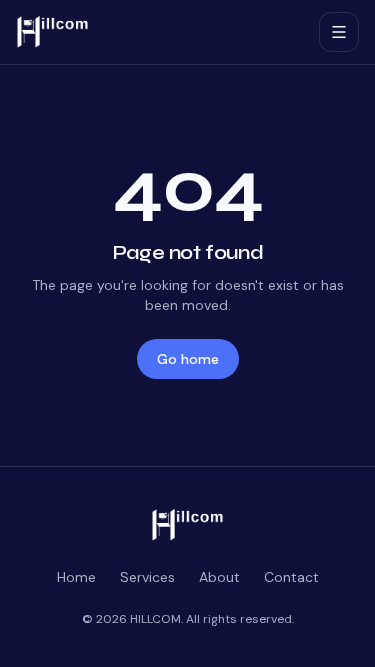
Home (76, 577)
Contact (291, 577)
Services (147, 577)
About (219, 577)
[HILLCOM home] (159, 32)
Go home (188, 359)
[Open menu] (339, 32)
